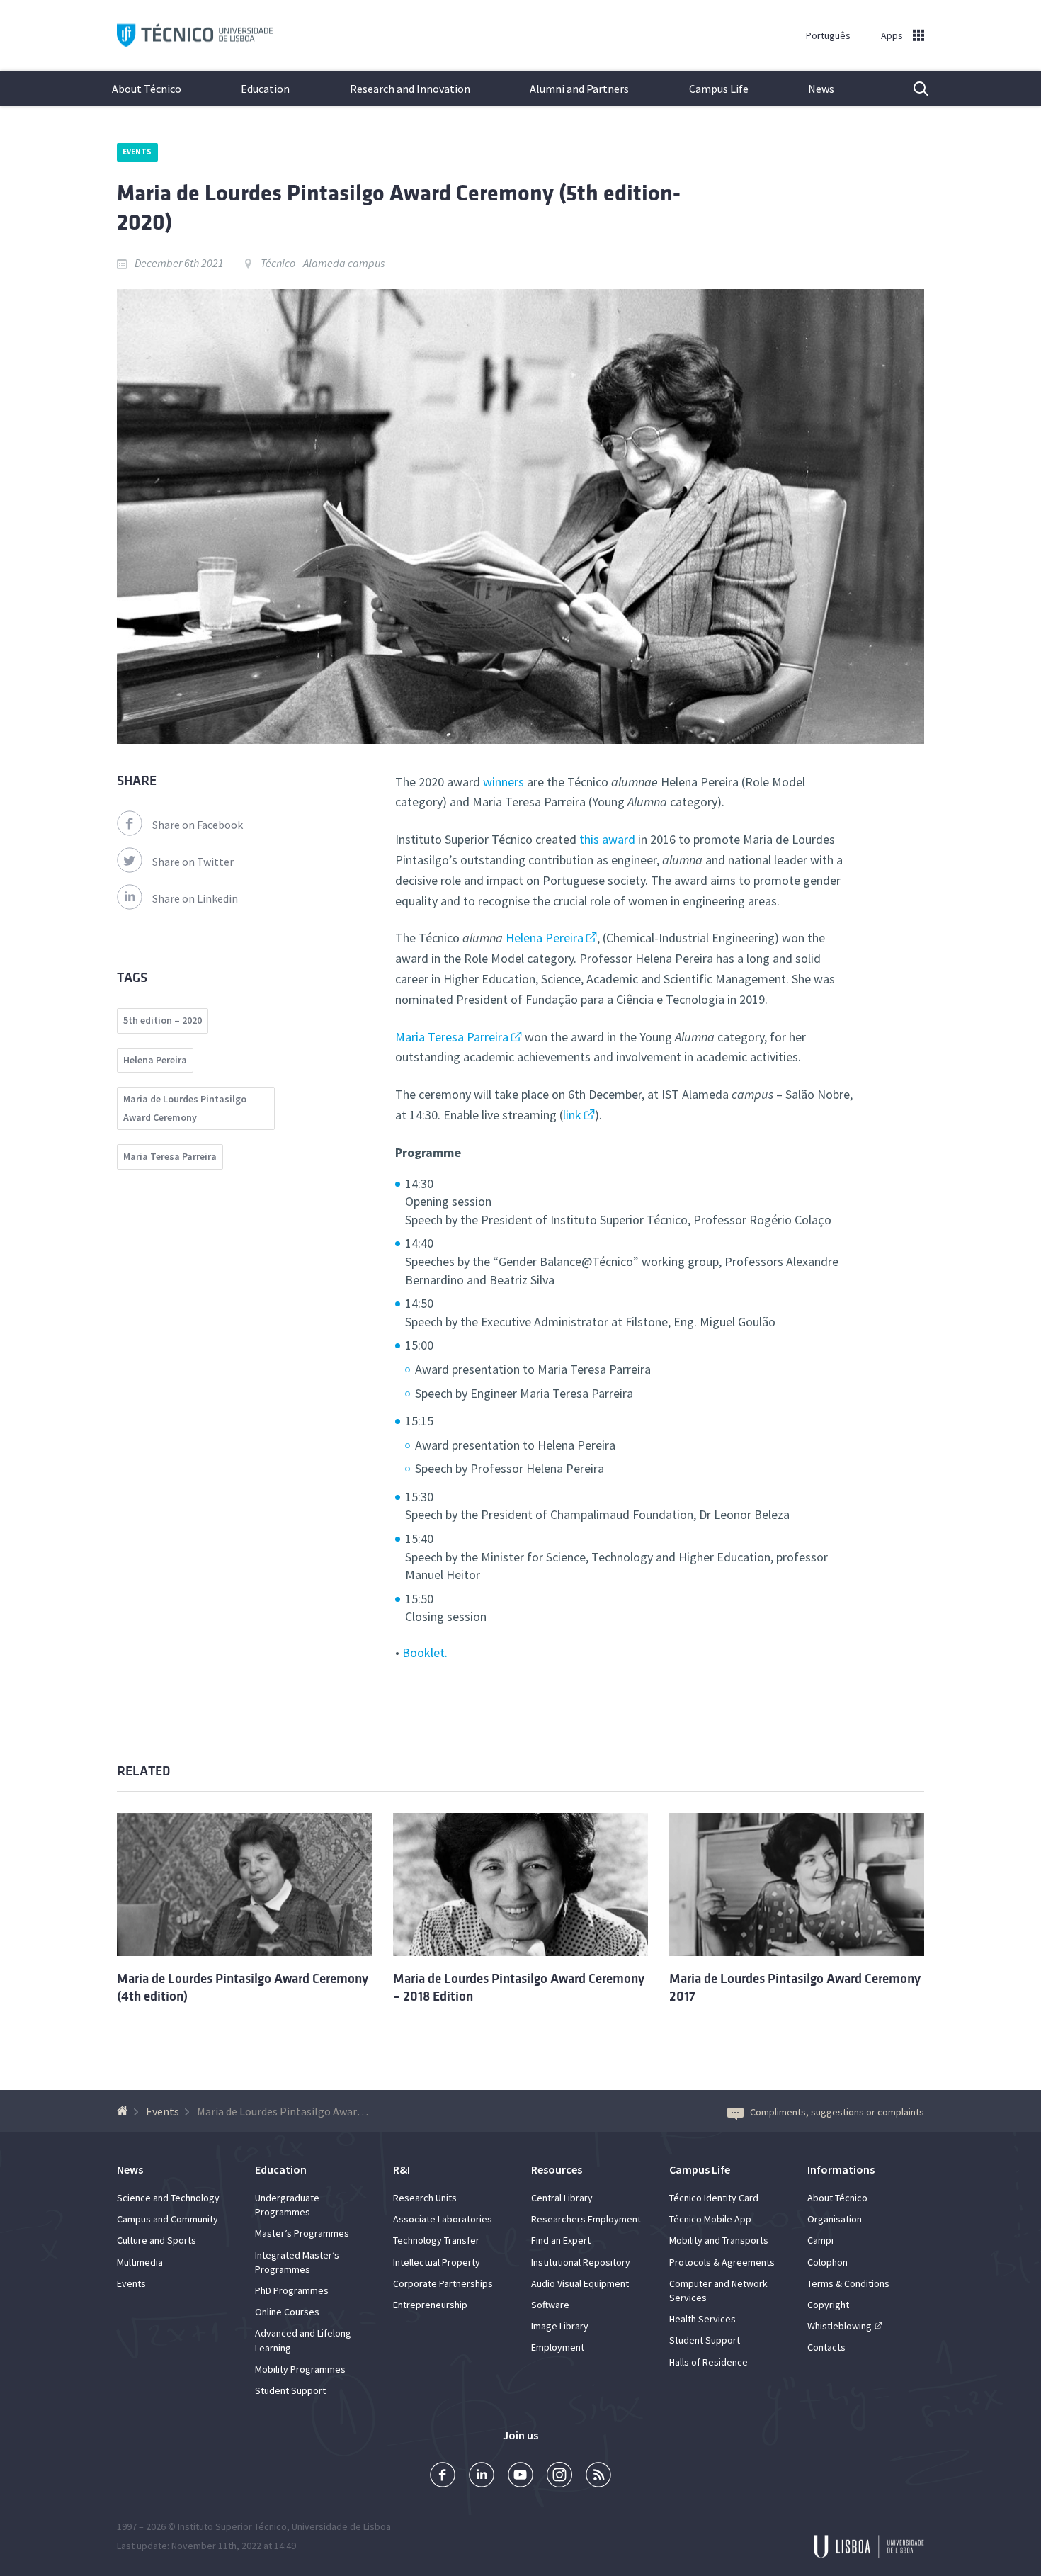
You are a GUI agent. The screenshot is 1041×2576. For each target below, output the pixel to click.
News (821, 89)
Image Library (560, 2326)
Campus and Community (167, 2219)
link (572, 1115)
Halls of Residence (709, 2362)
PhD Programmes (292, 2290)
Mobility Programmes (300, 2369)
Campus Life (719, 89)
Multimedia (140, 2262)
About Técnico (147, 89)
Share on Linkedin (195, 898)
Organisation (835, 2219)
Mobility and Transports (719, 2240)
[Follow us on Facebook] (443, 2476)
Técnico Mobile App (710, 2219)
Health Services (702, 2319)
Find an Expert (561, 2240)
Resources (557, 2169)
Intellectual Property (437, 2262)
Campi (820, 2240)
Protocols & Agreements (722, 2262)
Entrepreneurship (430, 2305)
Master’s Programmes (302, 2233)
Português (828, 35)
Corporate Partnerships (443, 2283)
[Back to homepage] (124, 2111)
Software (550, 2305)
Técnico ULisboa (195, 36)
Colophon (827, 2262)
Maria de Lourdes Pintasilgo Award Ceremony (185, 1108)
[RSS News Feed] (598, 2476)
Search (912, 89)
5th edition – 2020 (163, 1020)
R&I (402, 2169)
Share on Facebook (198, 825)
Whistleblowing (840, 2326)
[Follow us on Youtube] (520, 2476)
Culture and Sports (157, 2240)
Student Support (290, 2390)
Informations (841, 2169)
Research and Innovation (410, 89)
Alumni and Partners (579, 89)
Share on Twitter (193, 862)
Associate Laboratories (443, 2219)
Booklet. (425, 1653)
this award (607, 839)
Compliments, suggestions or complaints (837, 2112)
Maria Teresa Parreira (452, 1037)
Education (265, 89)
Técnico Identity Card (714, 2198)
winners (505, 782)
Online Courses (287, 2312)
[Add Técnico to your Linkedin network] (482, 2476)
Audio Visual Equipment (580, 2283)
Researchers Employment (586, 2219)
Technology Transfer (436, 2240)
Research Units (425, 2198)
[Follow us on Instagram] (559, 2476)
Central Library (562, 2198)
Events (137, 152)
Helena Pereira (545, 938)
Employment (558, 2347)
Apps (892, 35)
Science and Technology (168, 2198)
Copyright (828, 2305)
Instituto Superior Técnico (232, 2526)
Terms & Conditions (848, 2283)
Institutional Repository (581, 2262)
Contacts (826, 2347)
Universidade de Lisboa (341, 2526)
